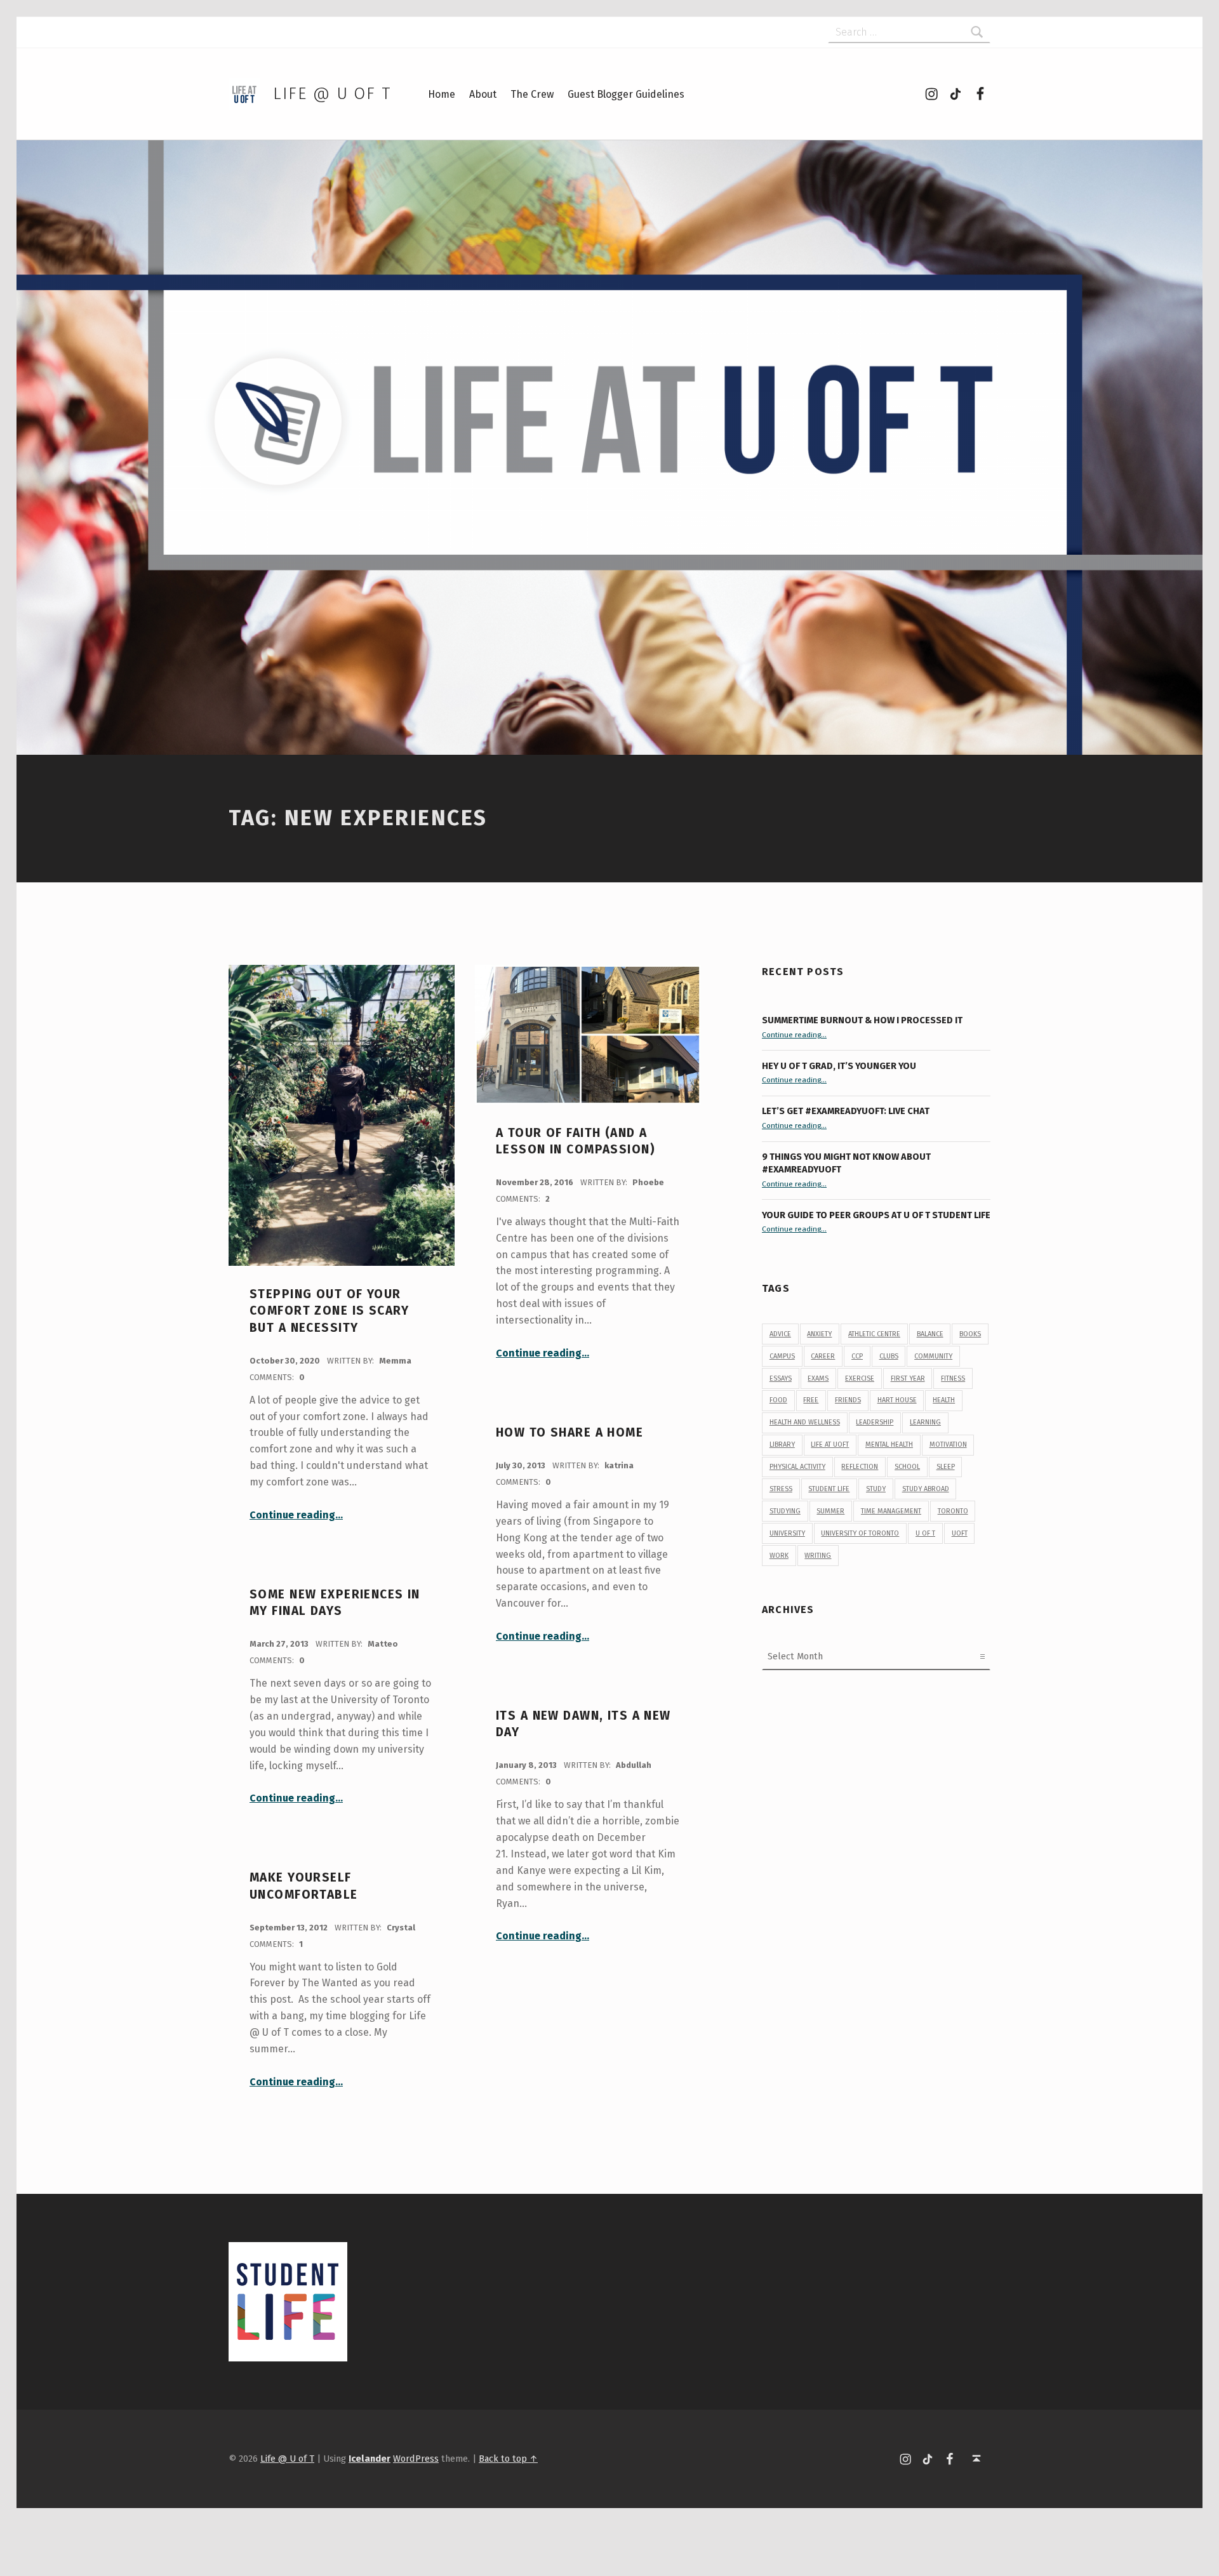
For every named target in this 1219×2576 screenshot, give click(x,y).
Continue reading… (296, 1515)
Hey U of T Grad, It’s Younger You (840, 1066)
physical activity (797, 1467)
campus (782, 1356)
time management (891, 1511)
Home (442, 94)
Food (778, 1400)
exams (818, 1378)
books (970, 1334)
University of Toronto (860, 1533)
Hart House (897, 1400)
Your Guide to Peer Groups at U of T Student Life (876, 1215)
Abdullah (634, 1765)
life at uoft (830, 1444)
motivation (948, 1444)
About (483, 94)
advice (780, 1334)
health (944, 1400)
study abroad (926, 1489)
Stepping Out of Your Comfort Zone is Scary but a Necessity (329, 1311)
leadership (875, 1422)
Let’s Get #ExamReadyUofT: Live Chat (846, 1111)
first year (908, 1378)
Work (779, 1556)
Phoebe (648, 1182)
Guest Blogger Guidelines (626, 94)
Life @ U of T (332, 94)
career (823, 1356)
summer (830, 1511)
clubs (889, 1356)
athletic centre (874, 1334)
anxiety (819, 1334)
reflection (860, 1467)
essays (781, 1378)
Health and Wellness (805, 1422)
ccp (857, 1356)
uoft (960, 1533)
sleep (946, 1467)
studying (785, 1511)
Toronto (953, 1511)
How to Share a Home (570, 1432)
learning (925, 1422)
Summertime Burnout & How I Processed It (862, 1020)
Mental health (889, 1444)
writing (818, 1556)
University (787, 1533)
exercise (860, 1378)
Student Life (829, 1489)
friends (848, 1400)
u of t (925, 1533)
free (811, 1400)
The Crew (532, 94)
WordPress (416, 2459)
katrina (619, 1465)
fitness (953, 1378)
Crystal (401, 1928)
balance (930, 1334)
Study (876, 1489)
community (933, 1356)
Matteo (383, 1644)
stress (781, 1489)
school (907, 1467)
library (782, 1444)
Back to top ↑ (508, 2459)
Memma (395, 1361)
